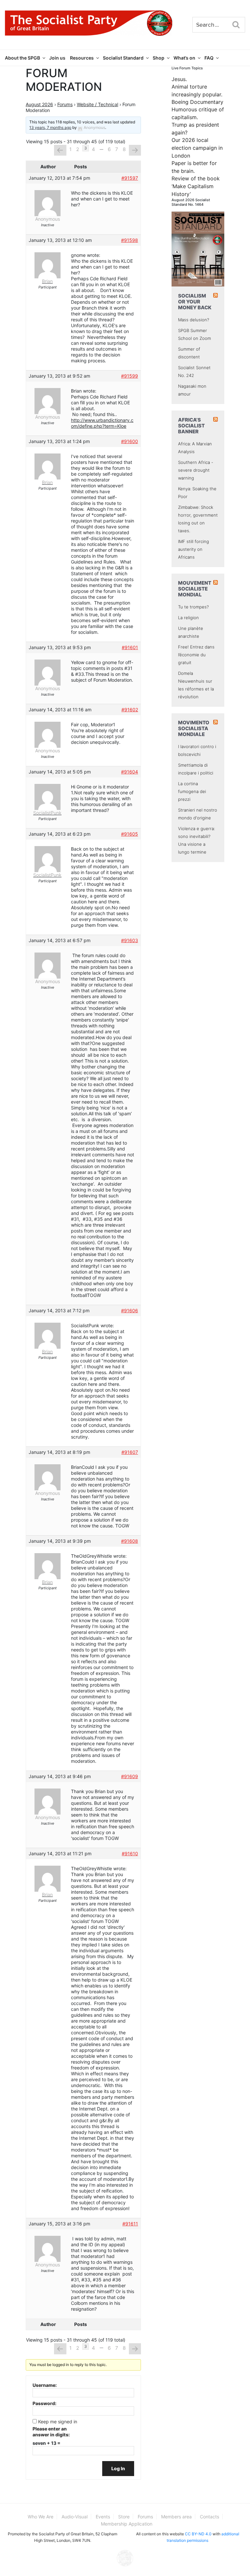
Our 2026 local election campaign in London (197, 148)
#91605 (130, 834)
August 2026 (39, 104)
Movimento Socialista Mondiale (194, 728)
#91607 (130, 1452)
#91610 (130, 1853)
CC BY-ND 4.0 (198, 2534)
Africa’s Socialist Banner (191, 426)
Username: (45, 2385)
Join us (57, 58)
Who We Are (41, 2517)
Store (124, 2517)
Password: (44, 2403)
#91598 (130, 240)
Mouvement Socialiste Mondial (195, 589)
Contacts (209, 2517)
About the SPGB (22, 58)
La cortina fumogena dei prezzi (192, 791)
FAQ (209, 58)
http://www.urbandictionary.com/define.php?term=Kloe (102, 423)
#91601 (130, 647)
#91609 (130, 1776)
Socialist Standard (123, 58)
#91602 (130, 710)
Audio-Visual (75, 2517)
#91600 (130, 441)
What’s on (184, 58)
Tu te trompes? (193, 607)
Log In (118, 2468)
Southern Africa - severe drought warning (196, 470)
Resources (82, 58)
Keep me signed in (58, 2422)
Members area (176, 2517)
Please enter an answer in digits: (51, 2432)
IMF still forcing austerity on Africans (194, 549)
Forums (65, 104)
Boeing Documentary (197, 102)
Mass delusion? (194, 320)
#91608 (130, 1541)
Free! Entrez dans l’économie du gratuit (196, 655)
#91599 (130, 376)
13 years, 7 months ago (50, 127)
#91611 (130, 2224)
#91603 (130, 940)
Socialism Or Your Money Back (195, 302)
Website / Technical (97, 104)
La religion (188, 618)
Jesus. (179, 79)
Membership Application (127, 2524)
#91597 (130, 178)
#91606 (130, 1310)
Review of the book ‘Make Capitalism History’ (196, 186)
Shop (159, 58)
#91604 (130, 772)
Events (103, 2517)
